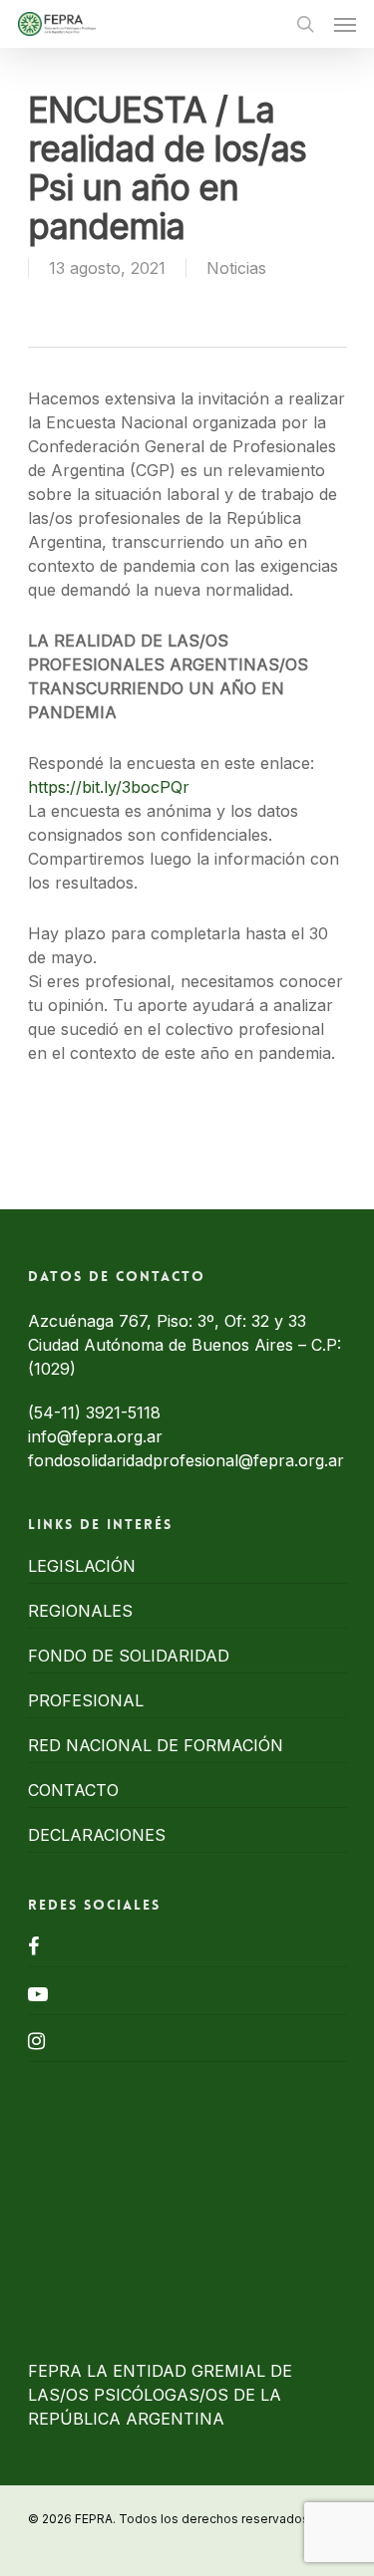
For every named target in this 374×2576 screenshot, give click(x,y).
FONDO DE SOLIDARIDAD (129, 1656)
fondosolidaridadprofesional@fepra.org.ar (186, 1460)
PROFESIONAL (86, 1700)
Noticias (236, 268)
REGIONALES (80, 1611)
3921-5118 (123, 1413)
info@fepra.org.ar (95, 1436)
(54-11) (57, 1413)
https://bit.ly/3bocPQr (111, 787)
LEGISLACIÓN (82, 1566)
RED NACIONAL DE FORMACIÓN (156, 1745)
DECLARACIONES (97, 1835)
